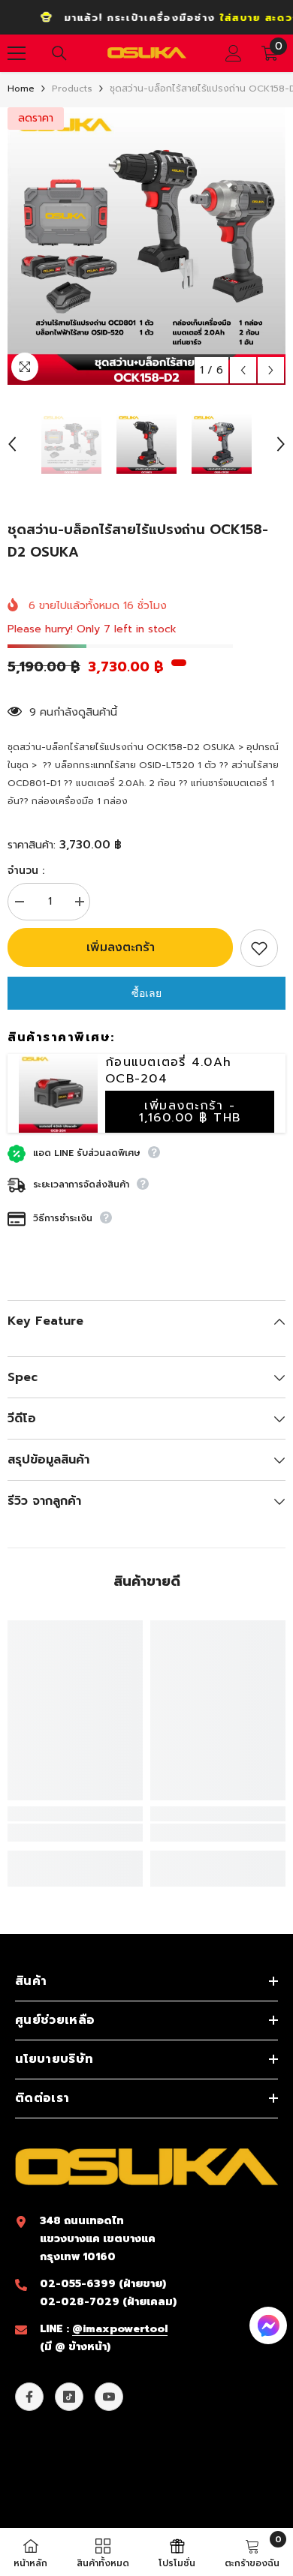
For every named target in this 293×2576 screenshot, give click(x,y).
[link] (75, 1833)
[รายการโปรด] (259, 948)
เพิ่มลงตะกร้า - (190, 1112)
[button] (243, 370)
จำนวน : (26, 871)
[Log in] (234, 53)
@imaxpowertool (120, 2329)
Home (21, 89)
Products (72, 89)
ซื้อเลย (146, 993)
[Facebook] (29, 2397)
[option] (146, 246)
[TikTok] (69, 2397)
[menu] (17, 53)
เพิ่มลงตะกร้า (121, 947)
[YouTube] (109, 2397)
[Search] (59, 53)
